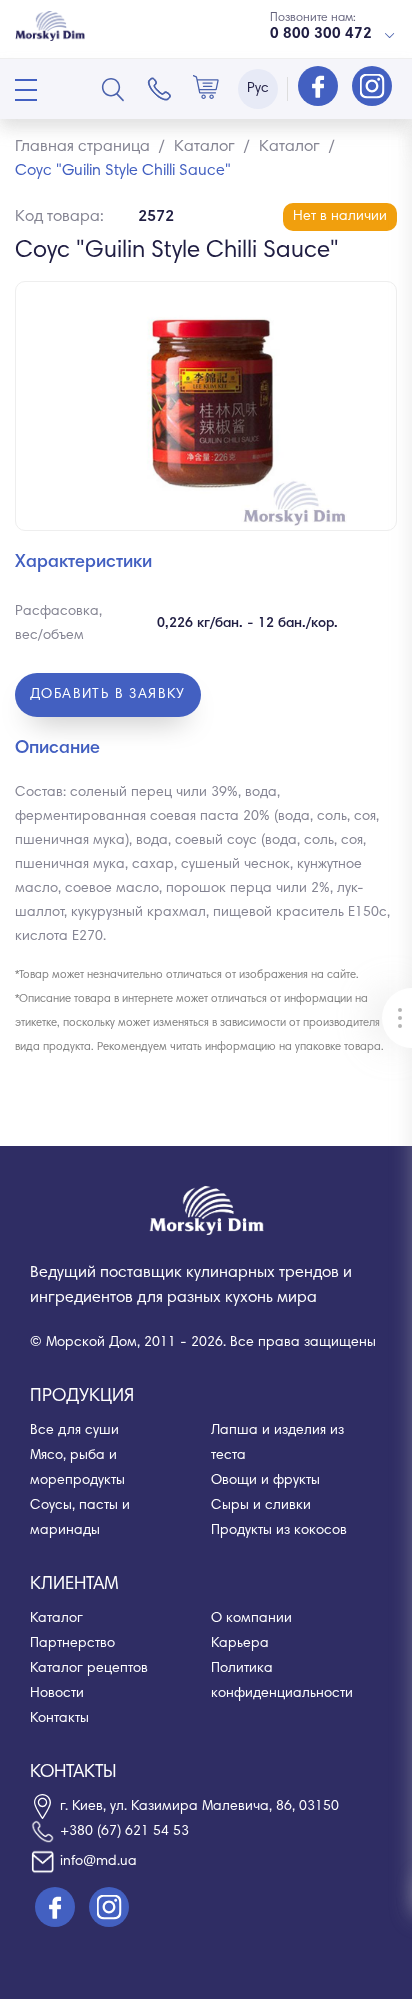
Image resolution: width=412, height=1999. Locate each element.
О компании (251, 1619)
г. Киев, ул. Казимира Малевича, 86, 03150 (199, 1807)
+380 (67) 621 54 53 (124, 1832)
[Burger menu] (26, 90)
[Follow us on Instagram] (372, 88)
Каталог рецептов (89, 1669)
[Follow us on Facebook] (320, 88)
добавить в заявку (108, 695)
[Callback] (160, 89)
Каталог (56, 1619)
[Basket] (206, 89)
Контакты (59, 1719)
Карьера (240, 1644)
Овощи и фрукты (265, 1481)
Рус (258, 89)
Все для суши (74, 1431)
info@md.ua (98, 1862)
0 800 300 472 (321, 34)
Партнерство (72, 1644)
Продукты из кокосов (279, 1531)
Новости (57, 1694)
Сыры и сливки (261, 1506)
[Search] (113, 89)
